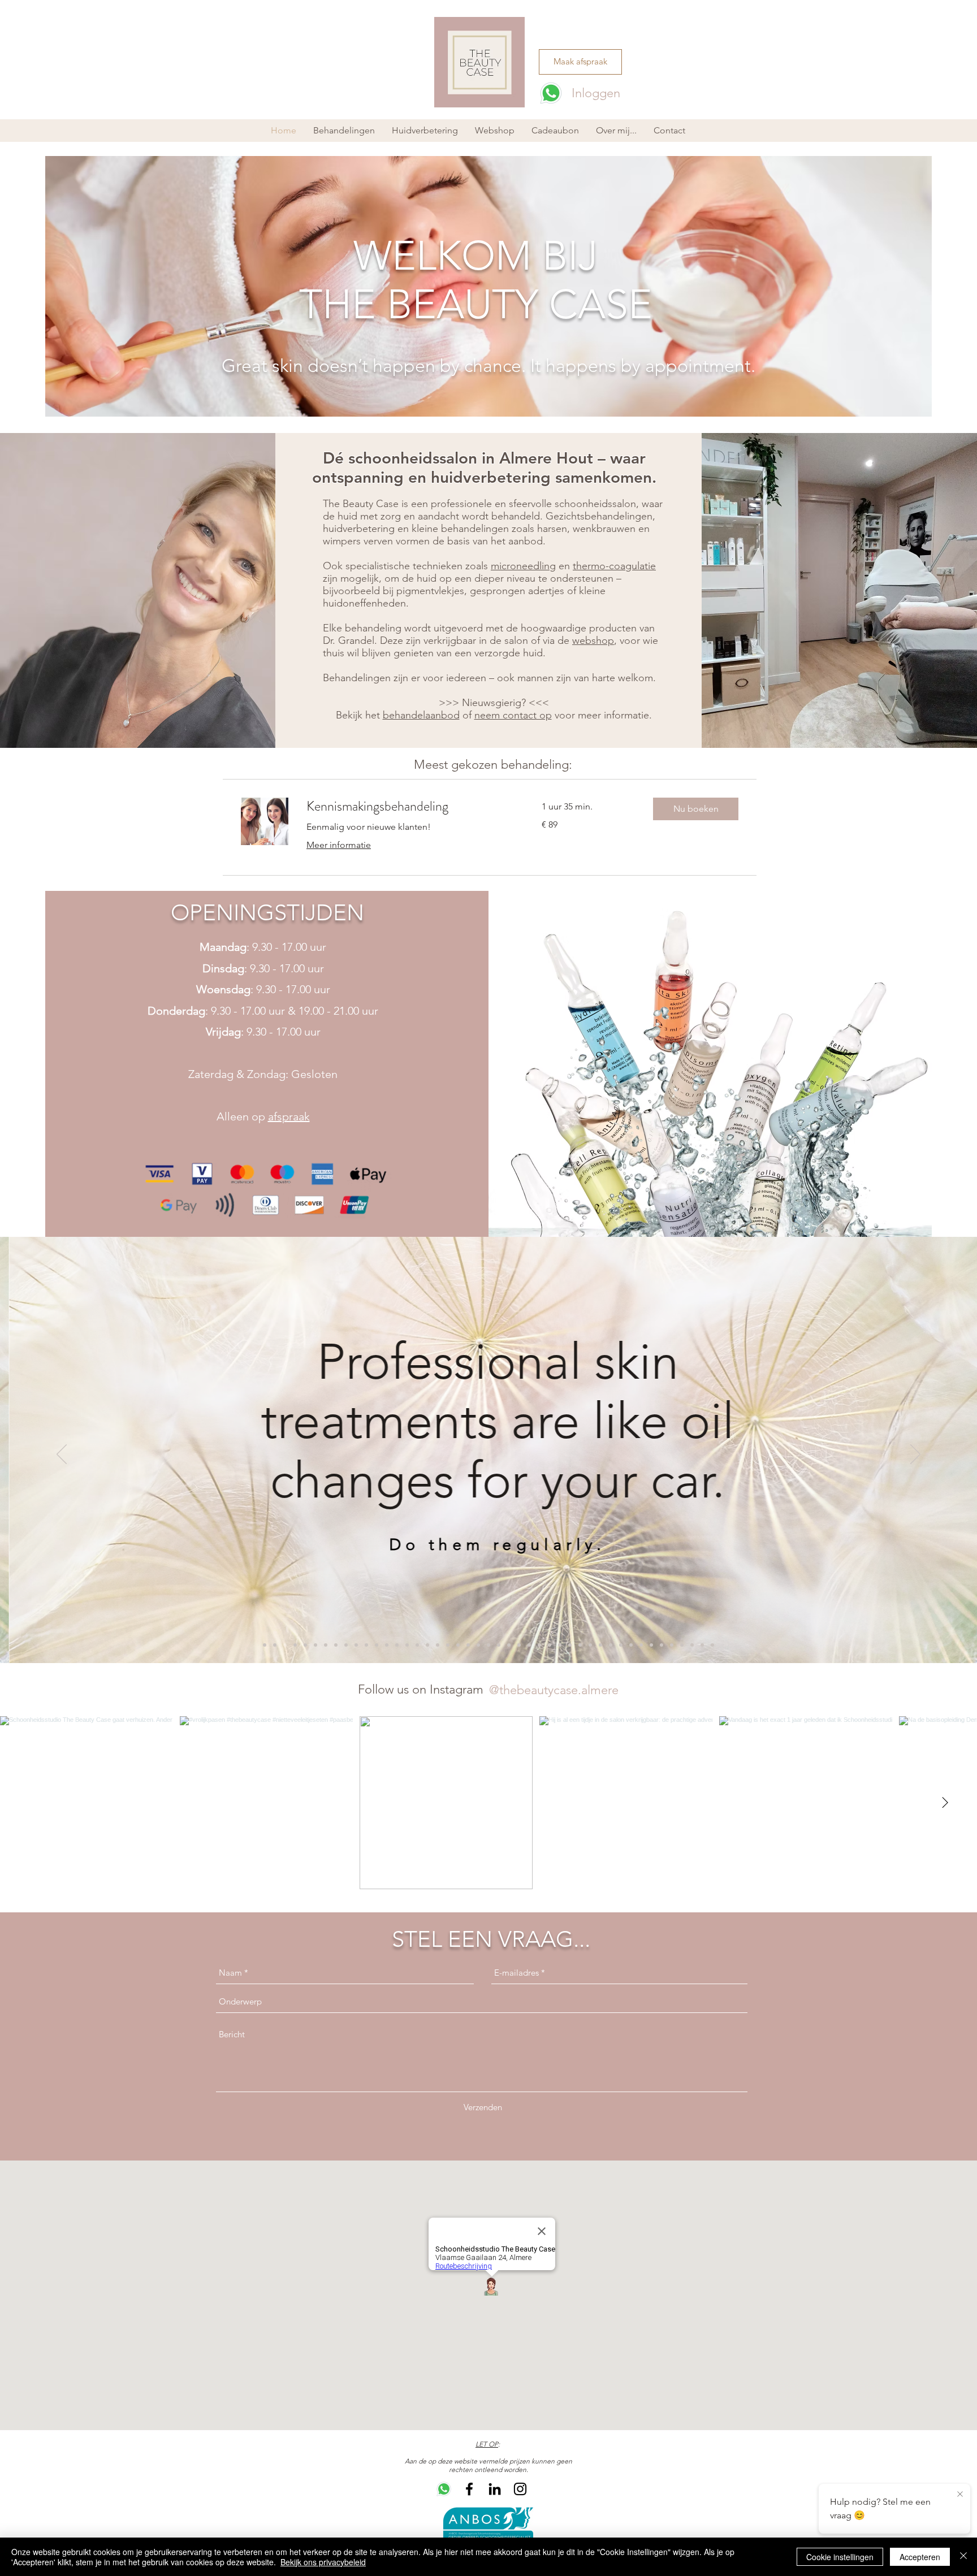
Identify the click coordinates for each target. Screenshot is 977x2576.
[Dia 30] (560, 1645)
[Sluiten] (963, 2557)
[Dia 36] (621, 1645)
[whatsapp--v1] (444, 2489)
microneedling (523, 566)
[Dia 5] (305, 1645)
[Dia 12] (377, 1645)
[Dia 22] (448, 1645)
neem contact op (513, 715)
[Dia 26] (519, 1645)
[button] (425, 131)
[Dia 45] (712, 1645)
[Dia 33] (590, 1645)
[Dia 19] (458, 1645)
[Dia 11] (366, 1645)
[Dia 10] (356, 1645)
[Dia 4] (295, 1645)
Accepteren (920, 2557)
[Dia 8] (336, 1645)
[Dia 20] (468, 1645)
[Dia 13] (387, 1645)
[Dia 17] (427, 1645)
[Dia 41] (672, 1645)
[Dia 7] (326, 1645)
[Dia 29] (550, 1645)
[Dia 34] (600, 1645)
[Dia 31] (570, 1645)
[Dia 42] (682, 1645)
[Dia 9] (346, 1645)
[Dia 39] (651, 1645)
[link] (410, 807)
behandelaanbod (421, 715)
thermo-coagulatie (614, 566)
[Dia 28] (539, 1645)
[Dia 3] (285, 1645)
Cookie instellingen (840, 2557)
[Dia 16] (417, 1645)
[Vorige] (62, 1455)
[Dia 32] (580, 1645)
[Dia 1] (265, 1645)
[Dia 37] (631, 1645)
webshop (593, 640)
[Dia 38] (641, 1645)
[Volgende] (915, 1455)
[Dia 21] (478, 1645)
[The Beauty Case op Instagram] (520, 2489)
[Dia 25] (509, 1645)
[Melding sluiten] (960, 2495)
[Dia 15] (407, 1645)
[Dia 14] (397, 1645)
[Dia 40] (662, 1645)
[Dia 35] (611, 1645)
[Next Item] (945, 1803)
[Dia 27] (529, 1645)
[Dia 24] (499, 1645)
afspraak (289, 1116)
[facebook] (469, 2489)
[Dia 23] (488, 1645)
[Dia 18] (438, 1645)
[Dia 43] (692, 1645)
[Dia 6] (315, 1645)
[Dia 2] (275, 1645)
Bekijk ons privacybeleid (323, 2562)
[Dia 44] (702, 1645)
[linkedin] (495, 2489)
